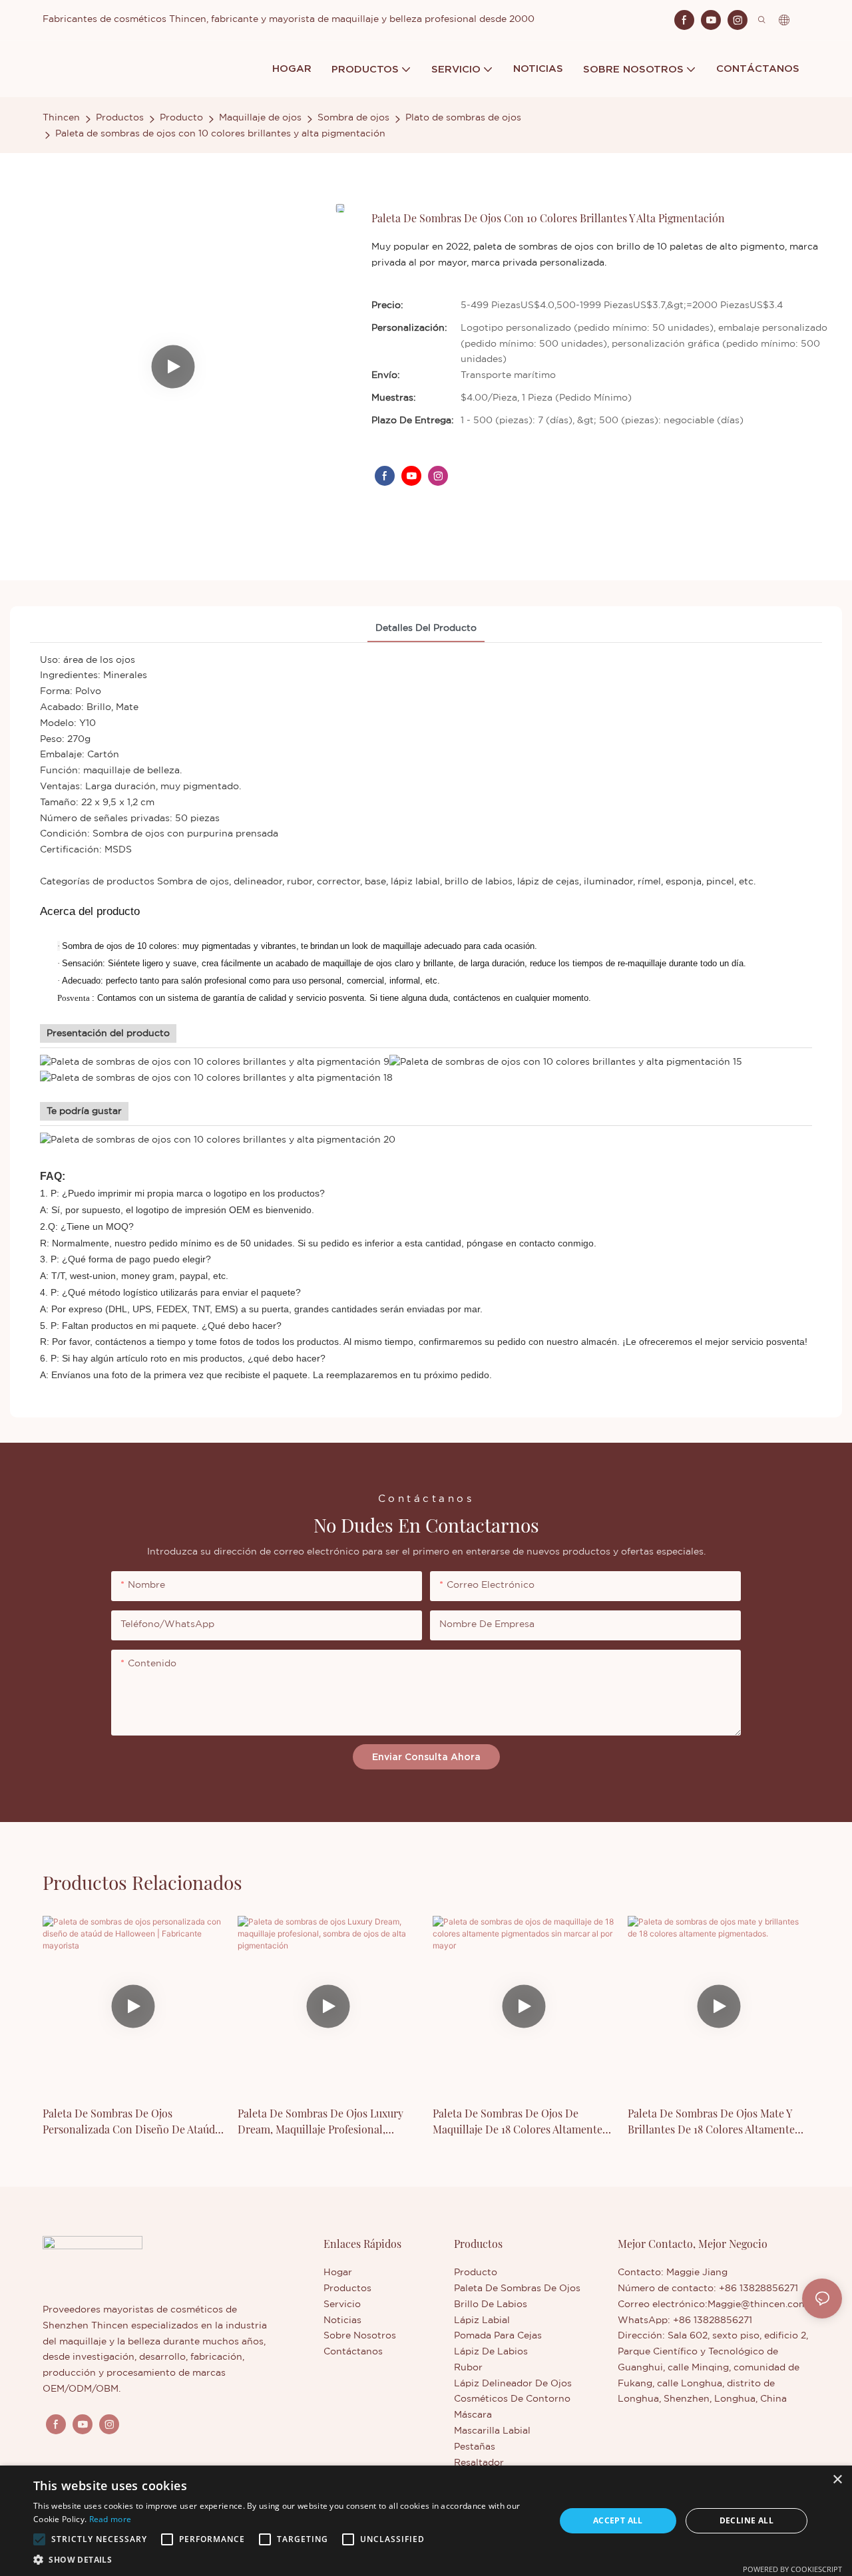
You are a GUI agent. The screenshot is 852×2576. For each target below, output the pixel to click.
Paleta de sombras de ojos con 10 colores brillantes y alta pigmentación (220, 134)
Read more (110, 2519)
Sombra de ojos (353, 118)
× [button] (837, 2480)
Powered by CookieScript (792, 2569)
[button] (39, 2539)
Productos (120, 118)
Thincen (61, 118)
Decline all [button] (746, 2520)
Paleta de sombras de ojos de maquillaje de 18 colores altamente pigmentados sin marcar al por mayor (518, 2122)
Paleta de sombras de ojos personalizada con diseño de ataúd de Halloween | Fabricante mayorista (131, 2122)
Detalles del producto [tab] (426, 628)
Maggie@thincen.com (757, 2304)
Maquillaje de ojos (260, 118)
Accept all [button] (618, 2520)
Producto (181, 118)
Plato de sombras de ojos (463, 118)
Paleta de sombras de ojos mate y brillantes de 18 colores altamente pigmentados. (711, 2122)
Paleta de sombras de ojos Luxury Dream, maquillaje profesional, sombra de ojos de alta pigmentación (320, 2122)
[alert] (426, 2521)
